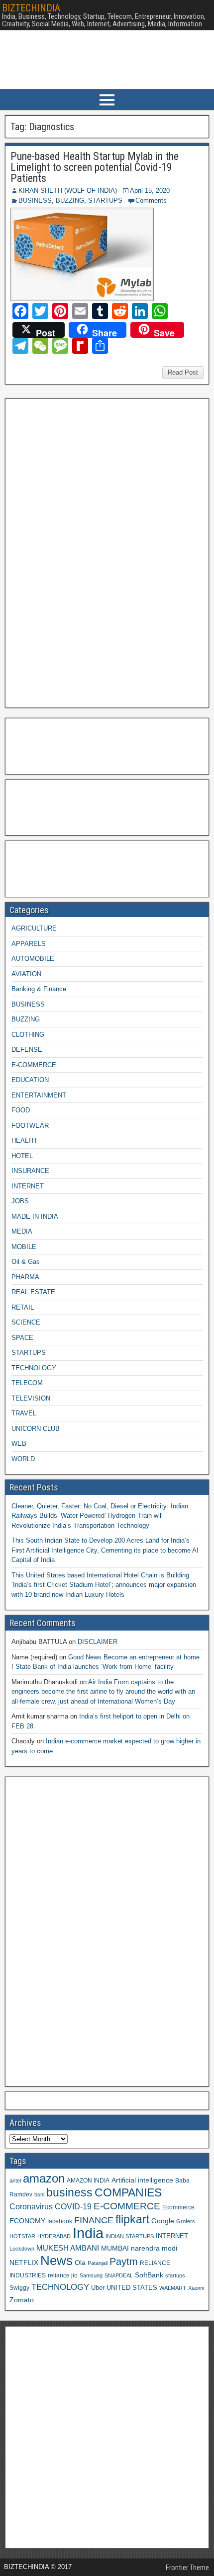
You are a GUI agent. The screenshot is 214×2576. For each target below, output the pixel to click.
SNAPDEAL (119, 2275)
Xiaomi (196, 2288)
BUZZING (70, 200)
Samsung (91, 2275)
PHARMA (25, 1277)
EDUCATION (30, 1080)
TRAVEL (24, 1413)
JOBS (20, 1201)
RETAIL (23, 1307)
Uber (98, 2288)
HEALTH (24, 1140)
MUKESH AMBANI (68, 2248)
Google (163, 2221)
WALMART (173, 2288)
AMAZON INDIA (88, 2180)
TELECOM (27, 1383)
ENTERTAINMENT (39, 1095)
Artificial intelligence (142, 2180)
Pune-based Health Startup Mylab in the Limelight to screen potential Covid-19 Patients (95, 167)
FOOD (21, 1110)
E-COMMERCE (34, 1065)
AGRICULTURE (34, 928)
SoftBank (149, 2275)
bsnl (39, 2194)
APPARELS (29, 944)
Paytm (124, 2262)
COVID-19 (73, 2206)
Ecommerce (178, 2207)
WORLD (23, 1459)
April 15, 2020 (150, 191)
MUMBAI (115, 2248)
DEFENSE (27, 1050)
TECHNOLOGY (34, 1368)
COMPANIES (128, 2192)
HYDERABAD (54, 2236)
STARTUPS (105, 200)
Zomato (22, 2300)
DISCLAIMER (98, 1642)
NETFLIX (24, 2263)
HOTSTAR (22, 2236)
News (56, 2261)
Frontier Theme (187, 2568)
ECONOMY (27, 2221)
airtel (15, 2181)
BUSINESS (35, 200)
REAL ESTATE (33, 1292)
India (88, 2233)
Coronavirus (31, 2206)
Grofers (186, 2221)
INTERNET (28, 1186)
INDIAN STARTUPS (130, 2236)
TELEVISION (31, 1398)
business (69, 2192)
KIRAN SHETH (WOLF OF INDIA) (68, 191)
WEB (19, 1444)
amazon (44, 2178)
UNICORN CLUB (36, 1429)
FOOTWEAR (30, 1126)
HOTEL (22, 1156)
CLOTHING (28, 1035)
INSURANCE (30, 1171)
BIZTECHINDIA (31, 8)
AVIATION (26, 974)
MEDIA (22, 1231)
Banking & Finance (39, 989)
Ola (80, 2263)
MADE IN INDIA (35, 1216)
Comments (151, 200)
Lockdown (22, 2249)
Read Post (183, 372)
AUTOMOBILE (33, 959)
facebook (60, 2221)
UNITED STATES (132, 2288)
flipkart (132, 2219)
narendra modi (154, 2248)
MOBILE (24, 1247)
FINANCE (94, 2220)
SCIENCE (26, 1322)
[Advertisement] (84, 552)
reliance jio (63, 2275)
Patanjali (98, 2263)
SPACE (22, 1338)
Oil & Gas (26, 1262)
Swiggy (19, 2288)
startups (175, 2275)
